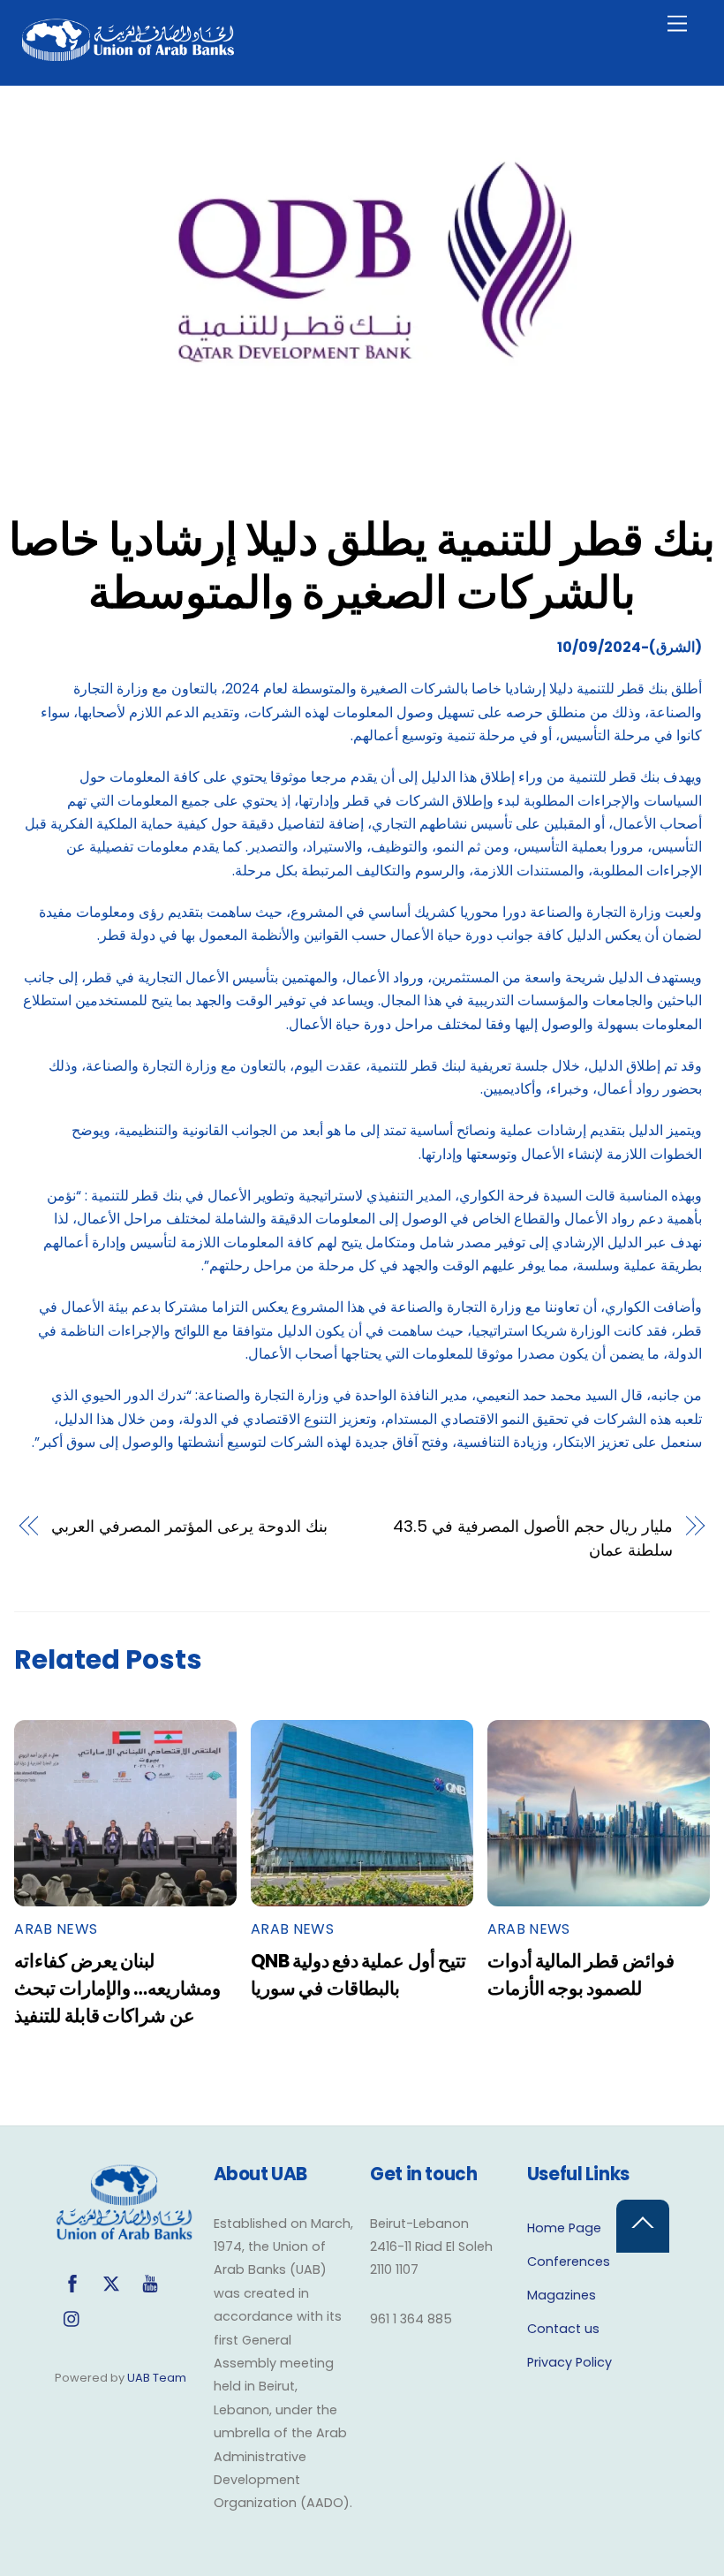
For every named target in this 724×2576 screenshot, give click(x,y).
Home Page (564, 2228)
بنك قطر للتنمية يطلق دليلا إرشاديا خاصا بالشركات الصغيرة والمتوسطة (362, 566)
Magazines (562, 2295)
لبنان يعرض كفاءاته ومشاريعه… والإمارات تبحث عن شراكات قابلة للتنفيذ (117, 1988)
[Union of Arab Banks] (128, 53)
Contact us (563, 2329)
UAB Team (157, 2378)
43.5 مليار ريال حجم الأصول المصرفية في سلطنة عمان (532, 1538)
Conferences (569, 2262)
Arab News (56, 1929)
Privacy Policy (569, 2362)
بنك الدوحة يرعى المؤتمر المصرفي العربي (189, 1526)
